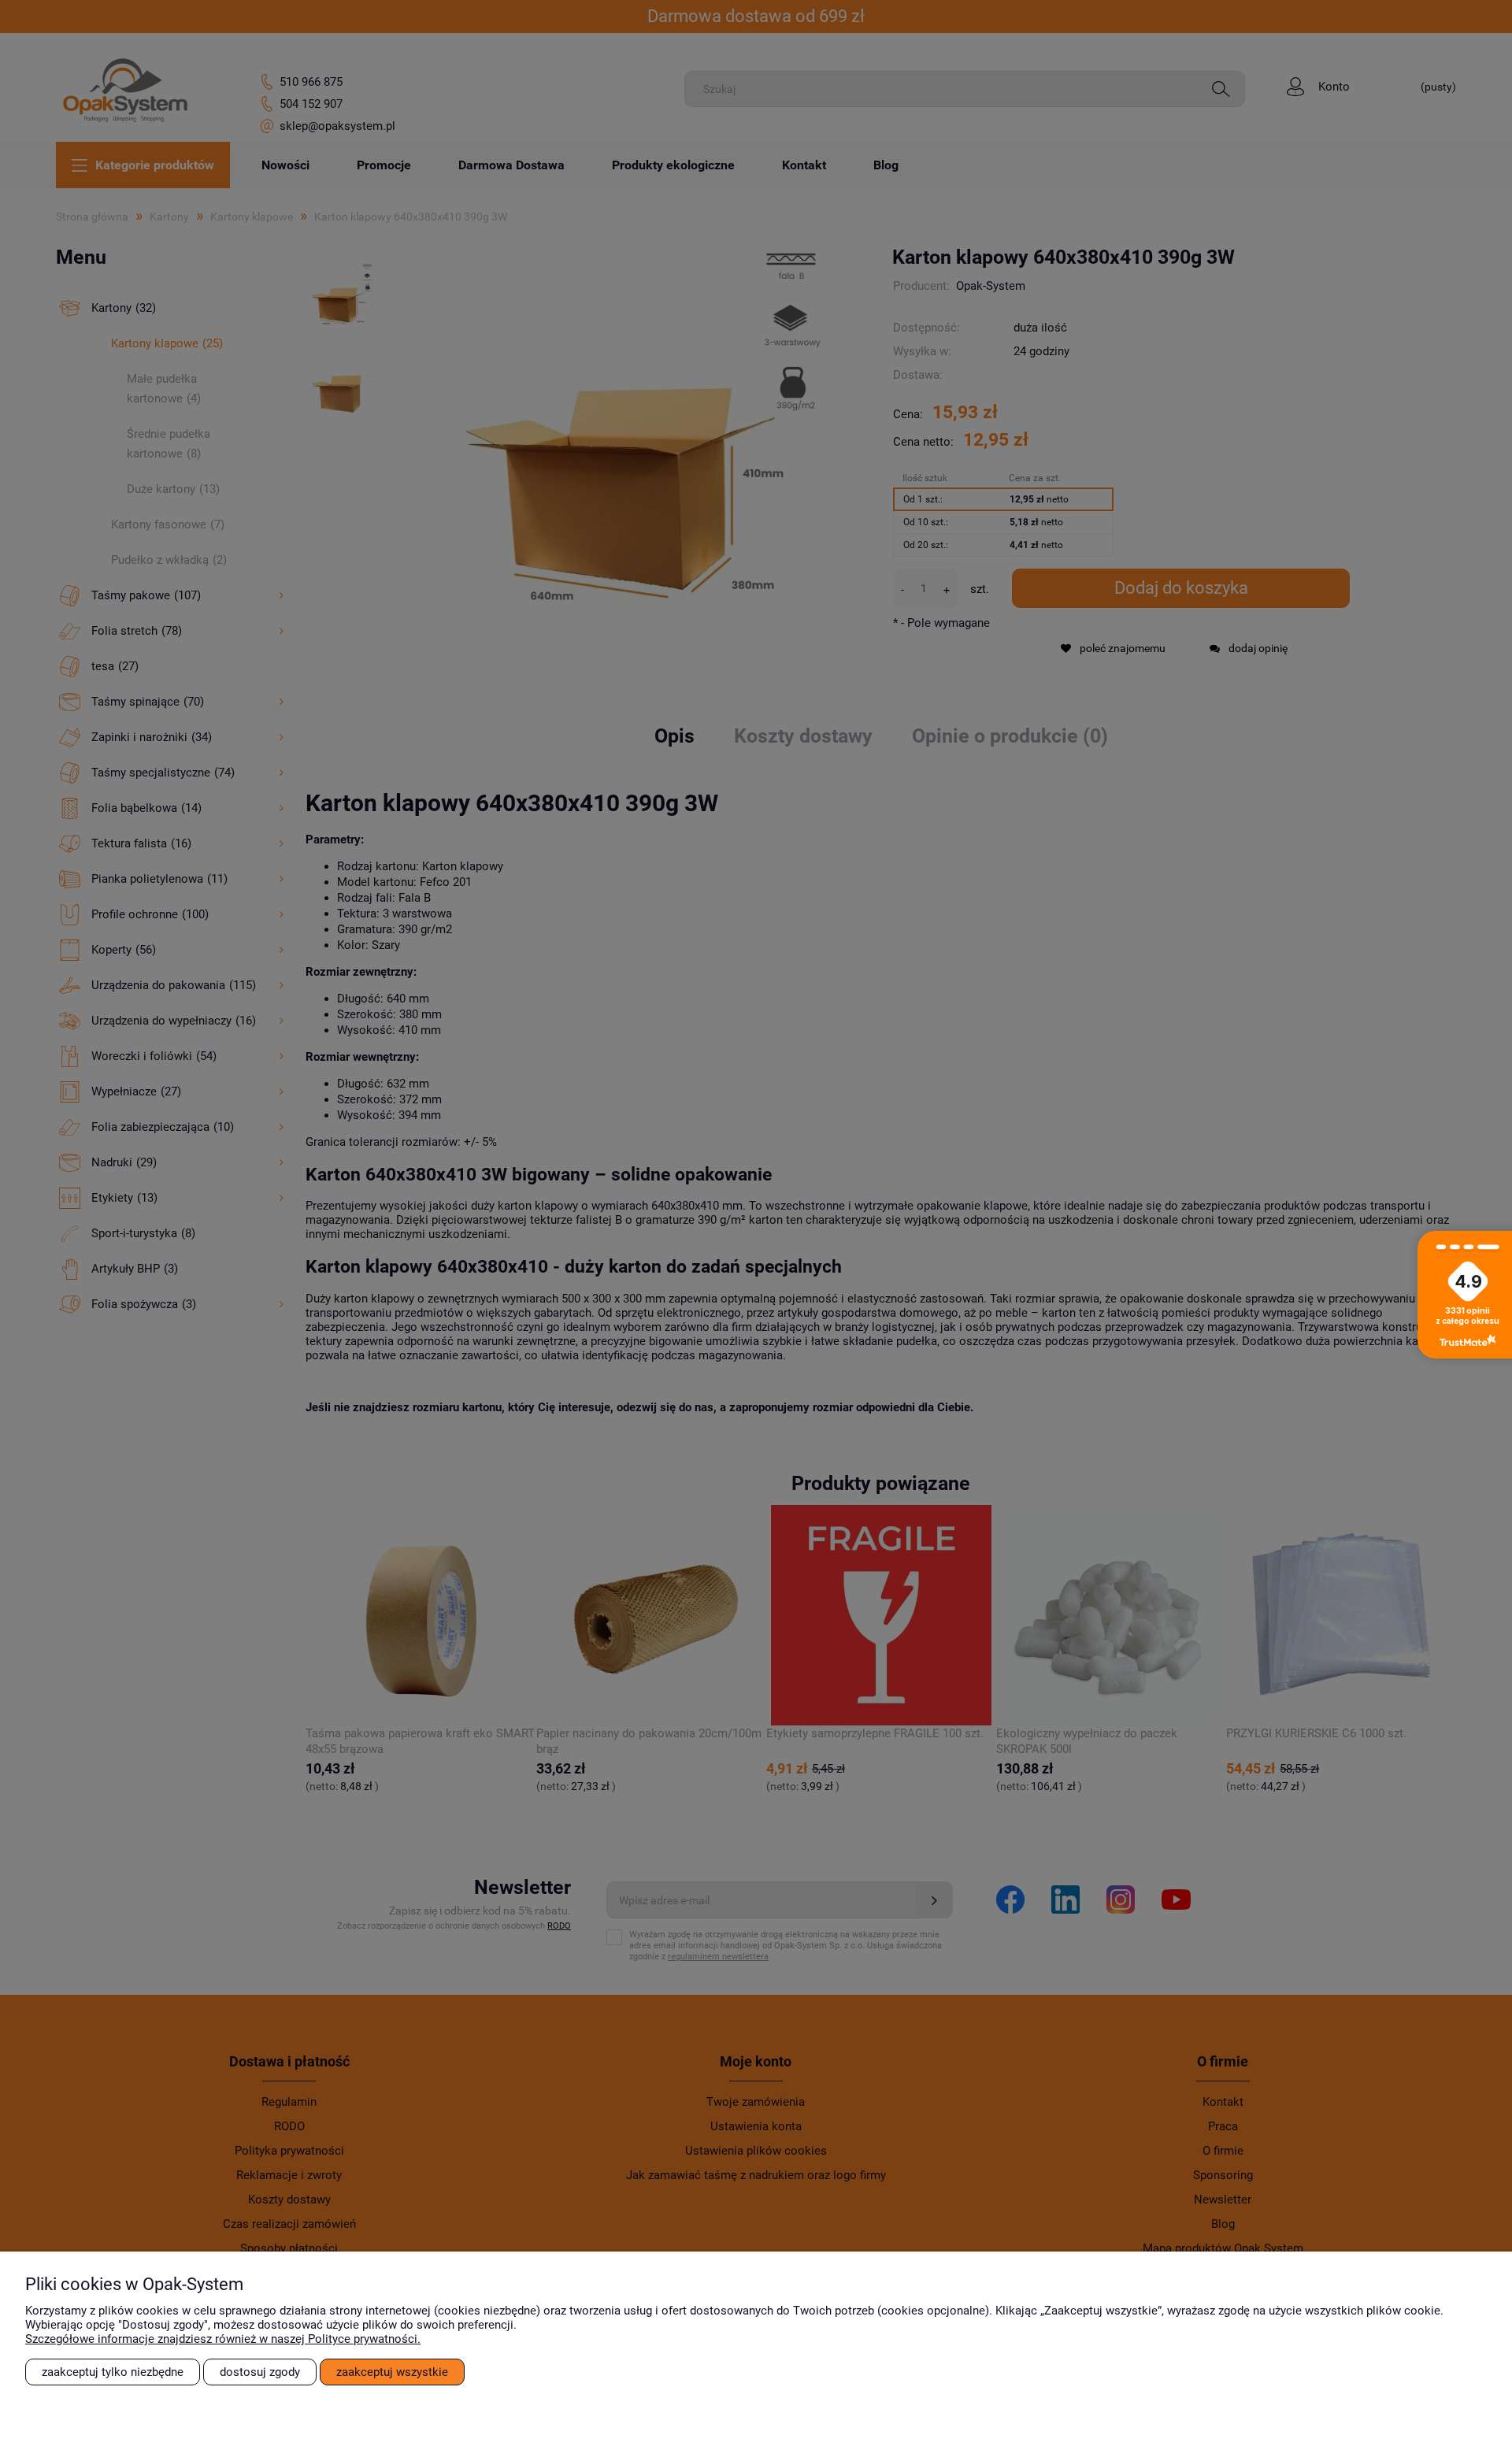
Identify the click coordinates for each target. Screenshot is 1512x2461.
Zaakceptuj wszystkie (392, 2372)
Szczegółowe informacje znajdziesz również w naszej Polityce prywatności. (223, 2339)
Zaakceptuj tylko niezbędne (113, 2372)
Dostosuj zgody (260, 2372)
